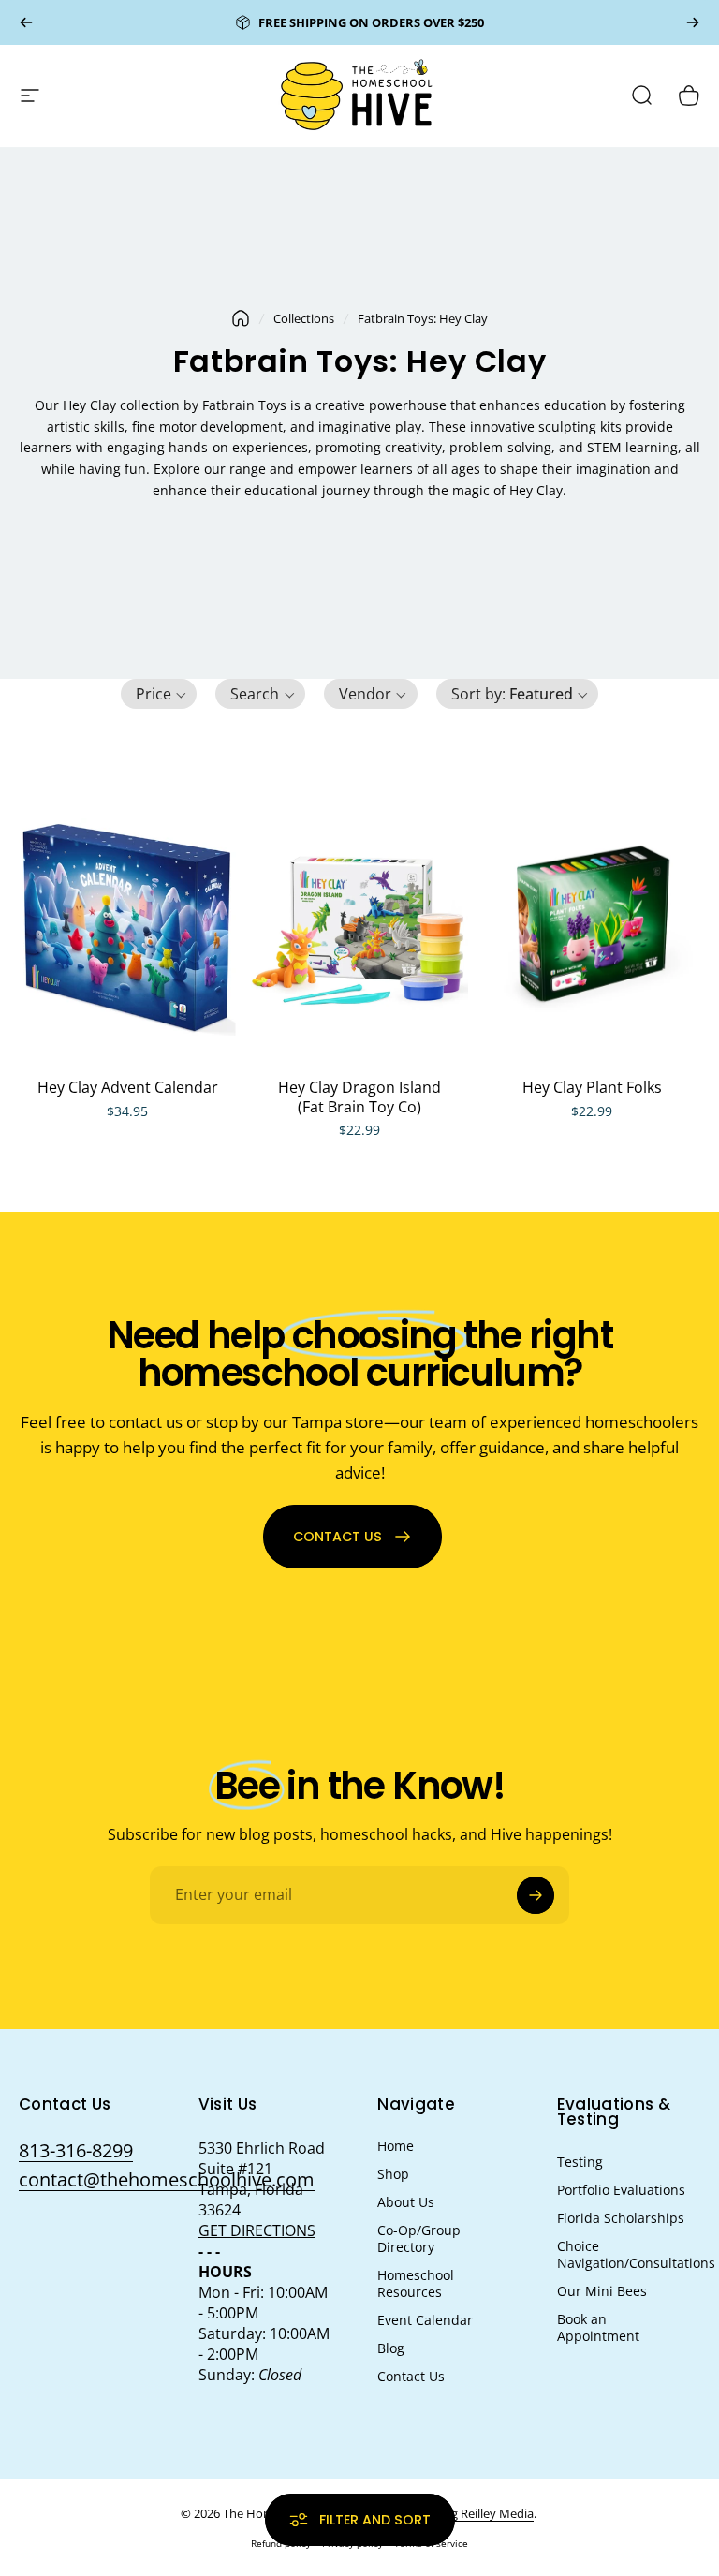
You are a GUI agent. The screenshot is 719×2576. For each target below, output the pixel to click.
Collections (304, 318)
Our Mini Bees (602, 2291)
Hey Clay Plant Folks (592, 1087)
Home (396, 2146)
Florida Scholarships (621, 2218)
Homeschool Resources (416, 2284)
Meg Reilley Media (484, 2513)
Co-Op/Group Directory (419, 2239)
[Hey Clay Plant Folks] (592, 927)
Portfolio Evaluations (621, 2190)
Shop (393, 2174)
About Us (406, 2202)
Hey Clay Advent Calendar (128, 1087)
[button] (159, 694)
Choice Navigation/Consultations (636, 2255)
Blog (391, 2348)
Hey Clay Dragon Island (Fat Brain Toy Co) (359, 1097)
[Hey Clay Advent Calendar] (127, 927)
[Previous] (26, 22)
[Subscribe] (536, 1895)
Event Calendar (425, 2320)
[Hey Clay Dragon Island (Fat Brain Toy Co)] (359, 927)
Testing (580, 2162)
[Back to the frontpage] (241, 318)
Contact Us (411, 2377)
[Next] (693, 22)
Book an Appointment (598, 2328)
